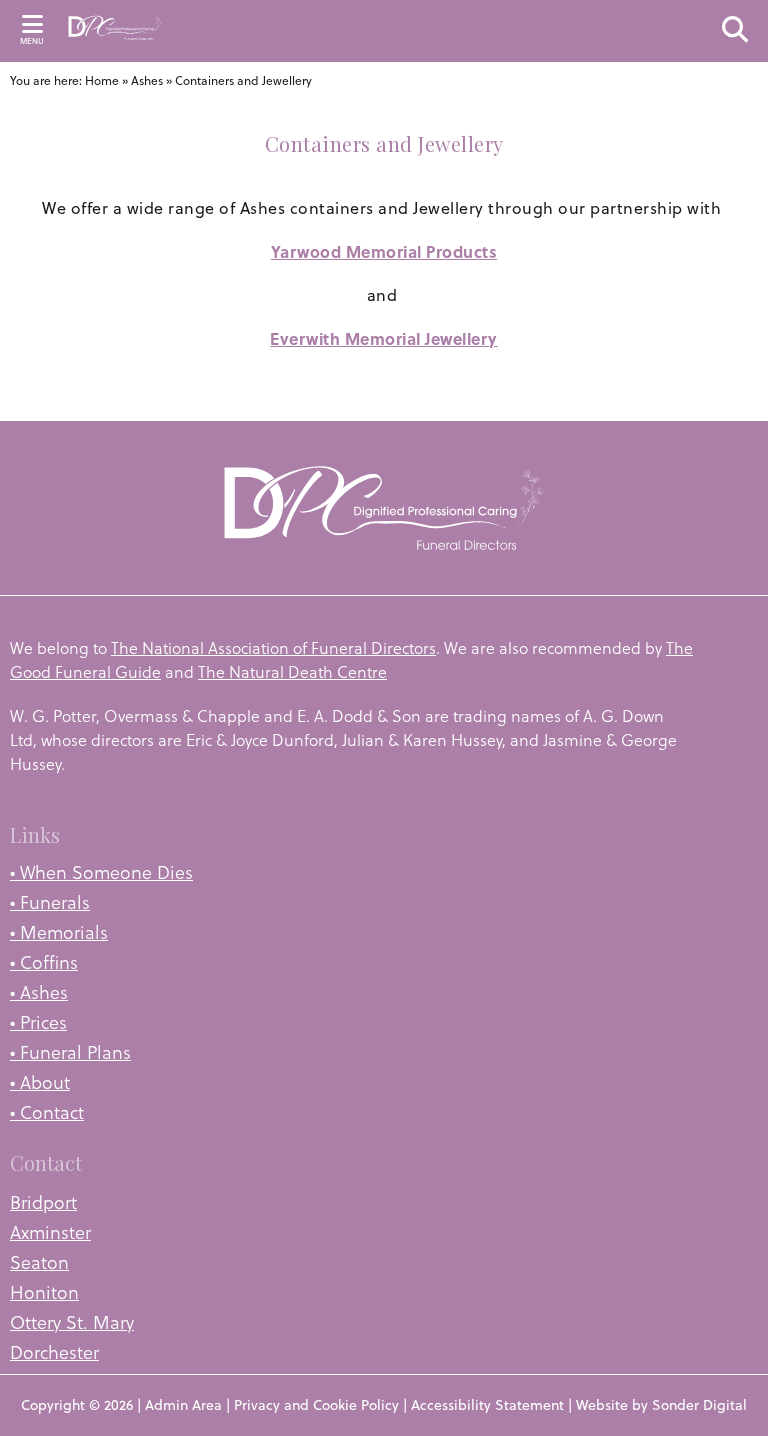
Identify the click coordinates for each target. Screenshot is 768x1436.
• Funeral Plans (70, 1052)
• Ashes (39, 992)
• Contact (47, 1112)
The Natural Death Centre (292, 672)
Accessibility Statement (487, 1405)
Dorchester (54, 1352)
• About (40, 1082)
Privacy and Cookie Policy (316, 1405)
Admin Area (183, 1405)
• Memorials (59, 932)
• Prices (38, 1022)
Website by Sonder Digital (661, 1405)
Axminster (50, 1232)
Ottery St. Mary (72, 1322)
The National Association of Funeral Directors (273, 648)
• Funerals (50, 902)
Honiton (44, 1292)
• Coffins (44, 962)
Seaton (39, 1262)
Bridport (43, 1202)
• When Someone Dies (101, 872)
